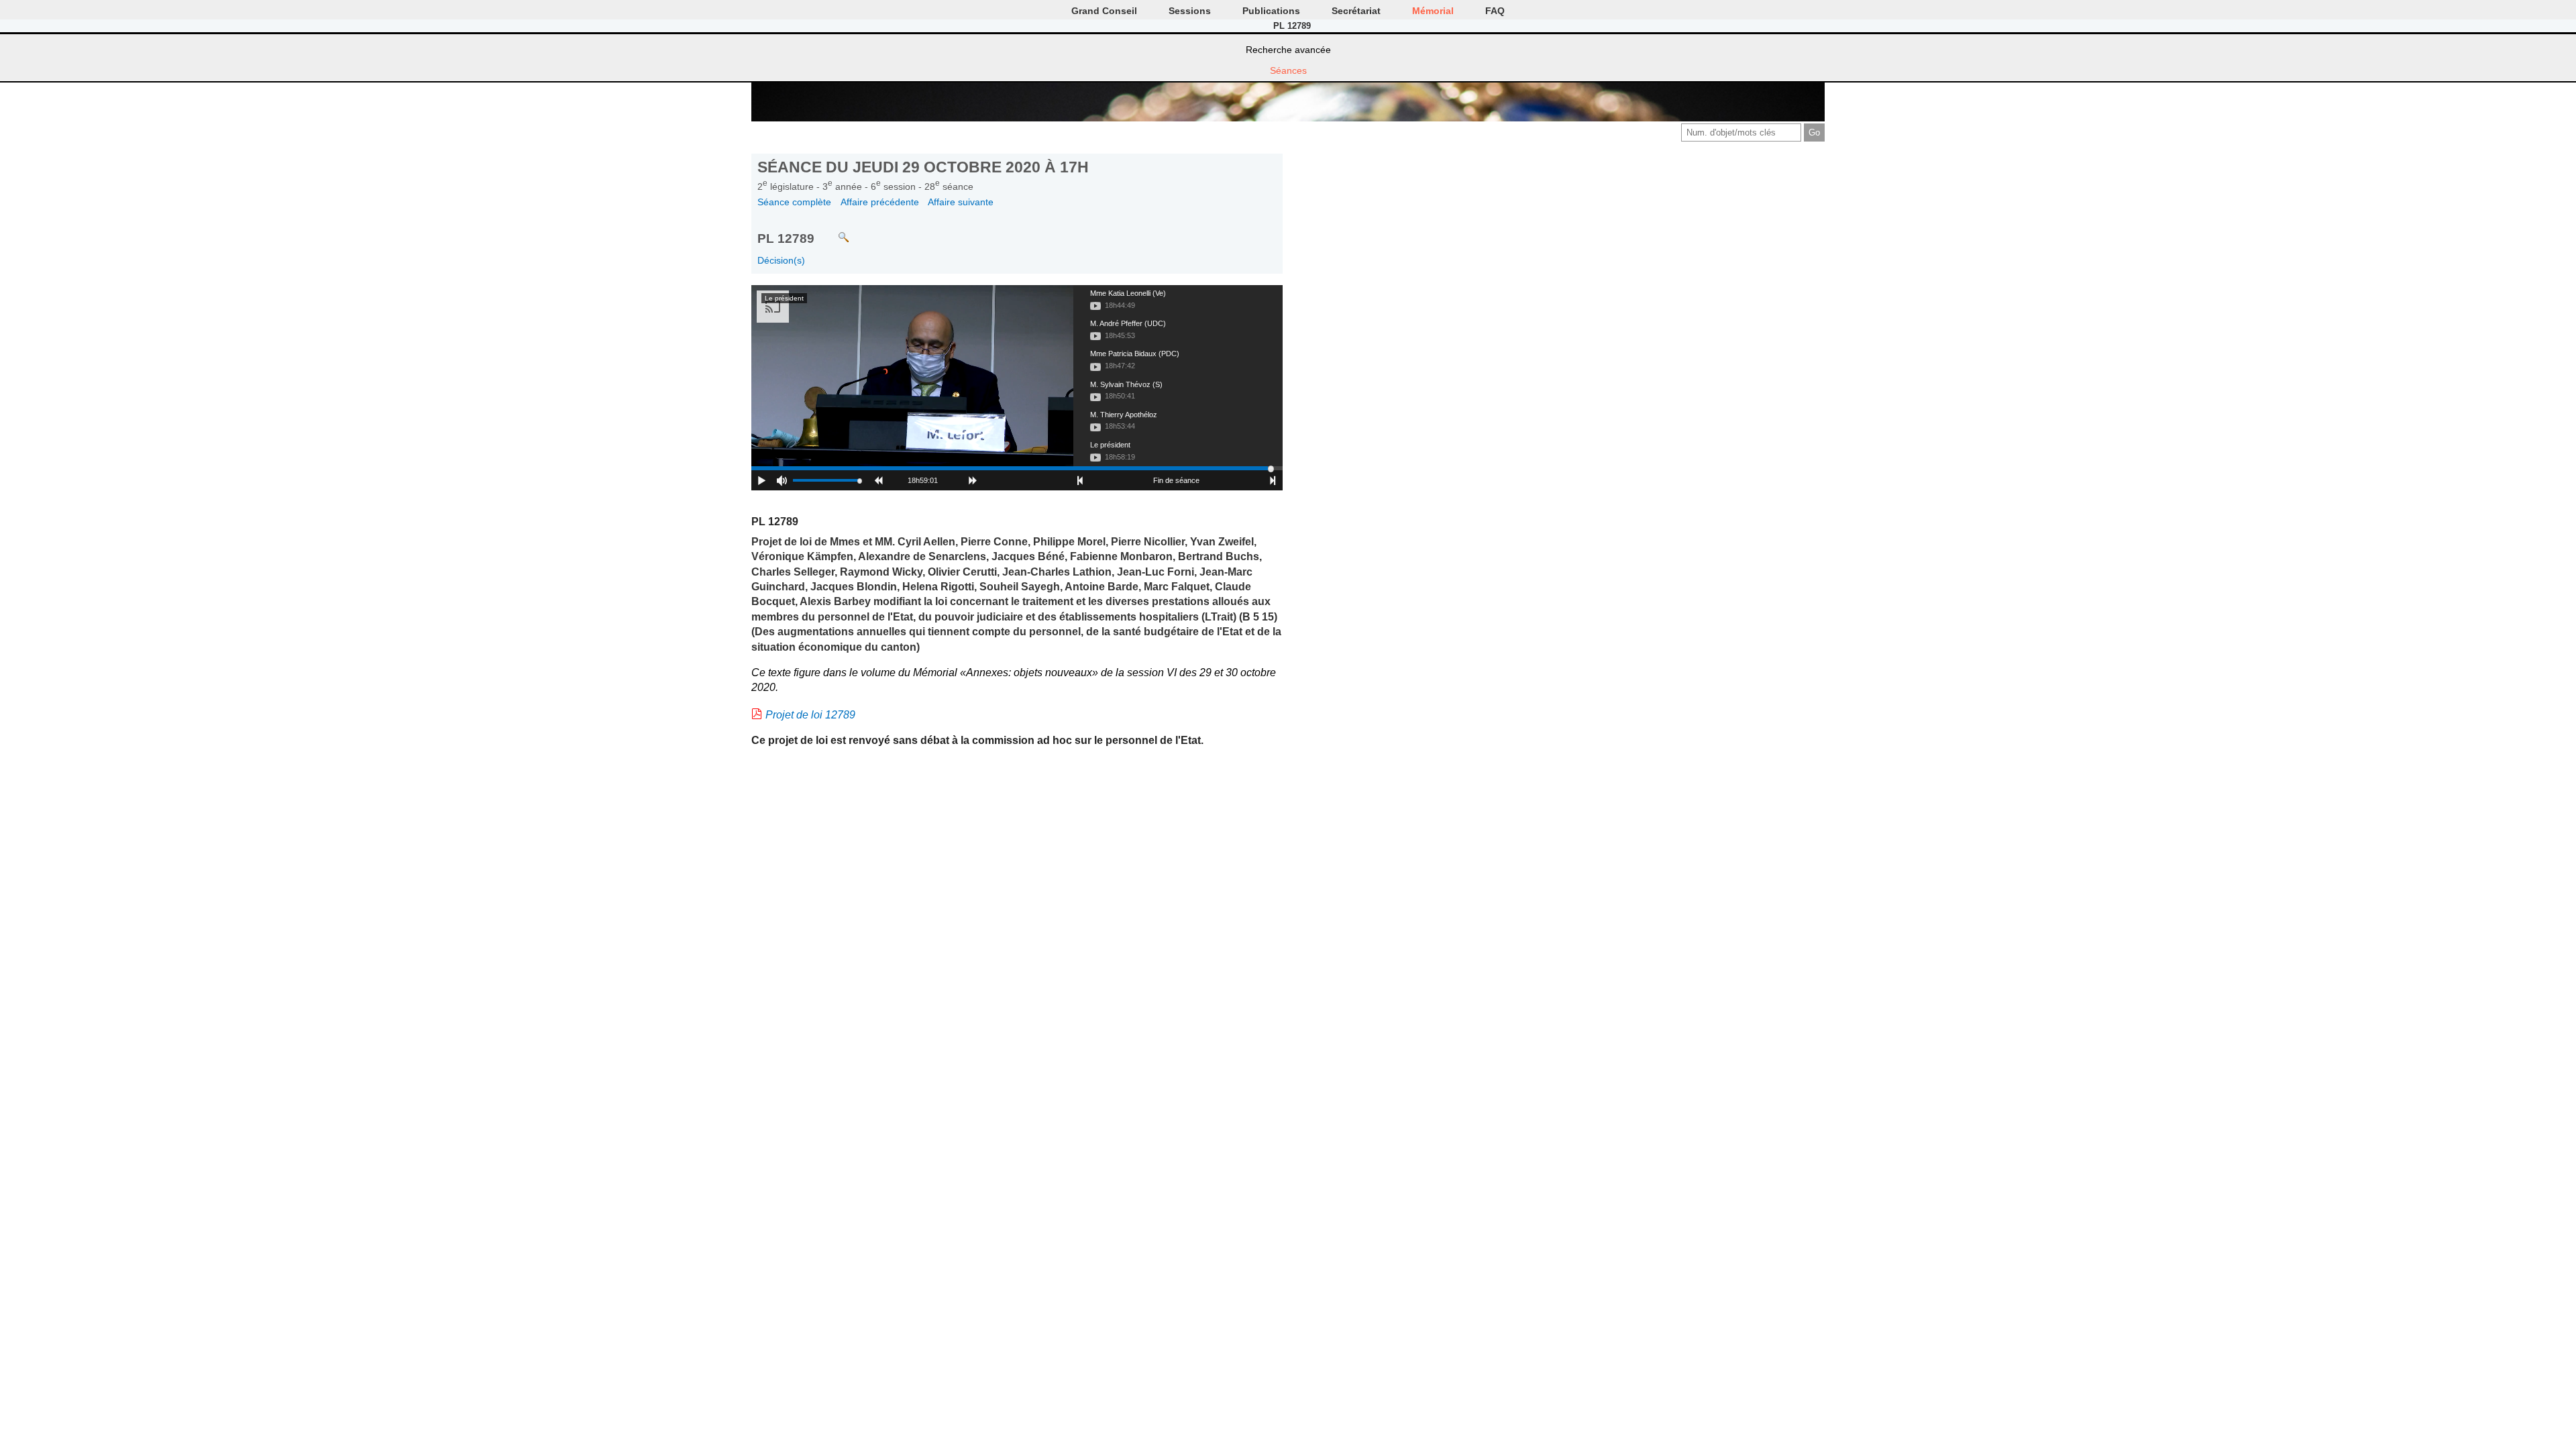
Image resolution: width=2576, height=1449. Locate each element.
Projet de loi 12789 (810, 715)
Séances (1288, 70)
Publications (1271, 11)
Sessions (1190, 11)
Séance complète (794, 202)
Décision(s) (781, 260)
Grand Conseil (1104, 11)
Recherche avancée (1288, 50)
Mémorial (1433, 11)
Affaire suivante (961, 202)
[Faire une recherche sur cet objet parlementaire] (834, 231)
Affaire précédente (880, 202)
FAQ (1495, 11)
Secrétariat (1356, 11)
